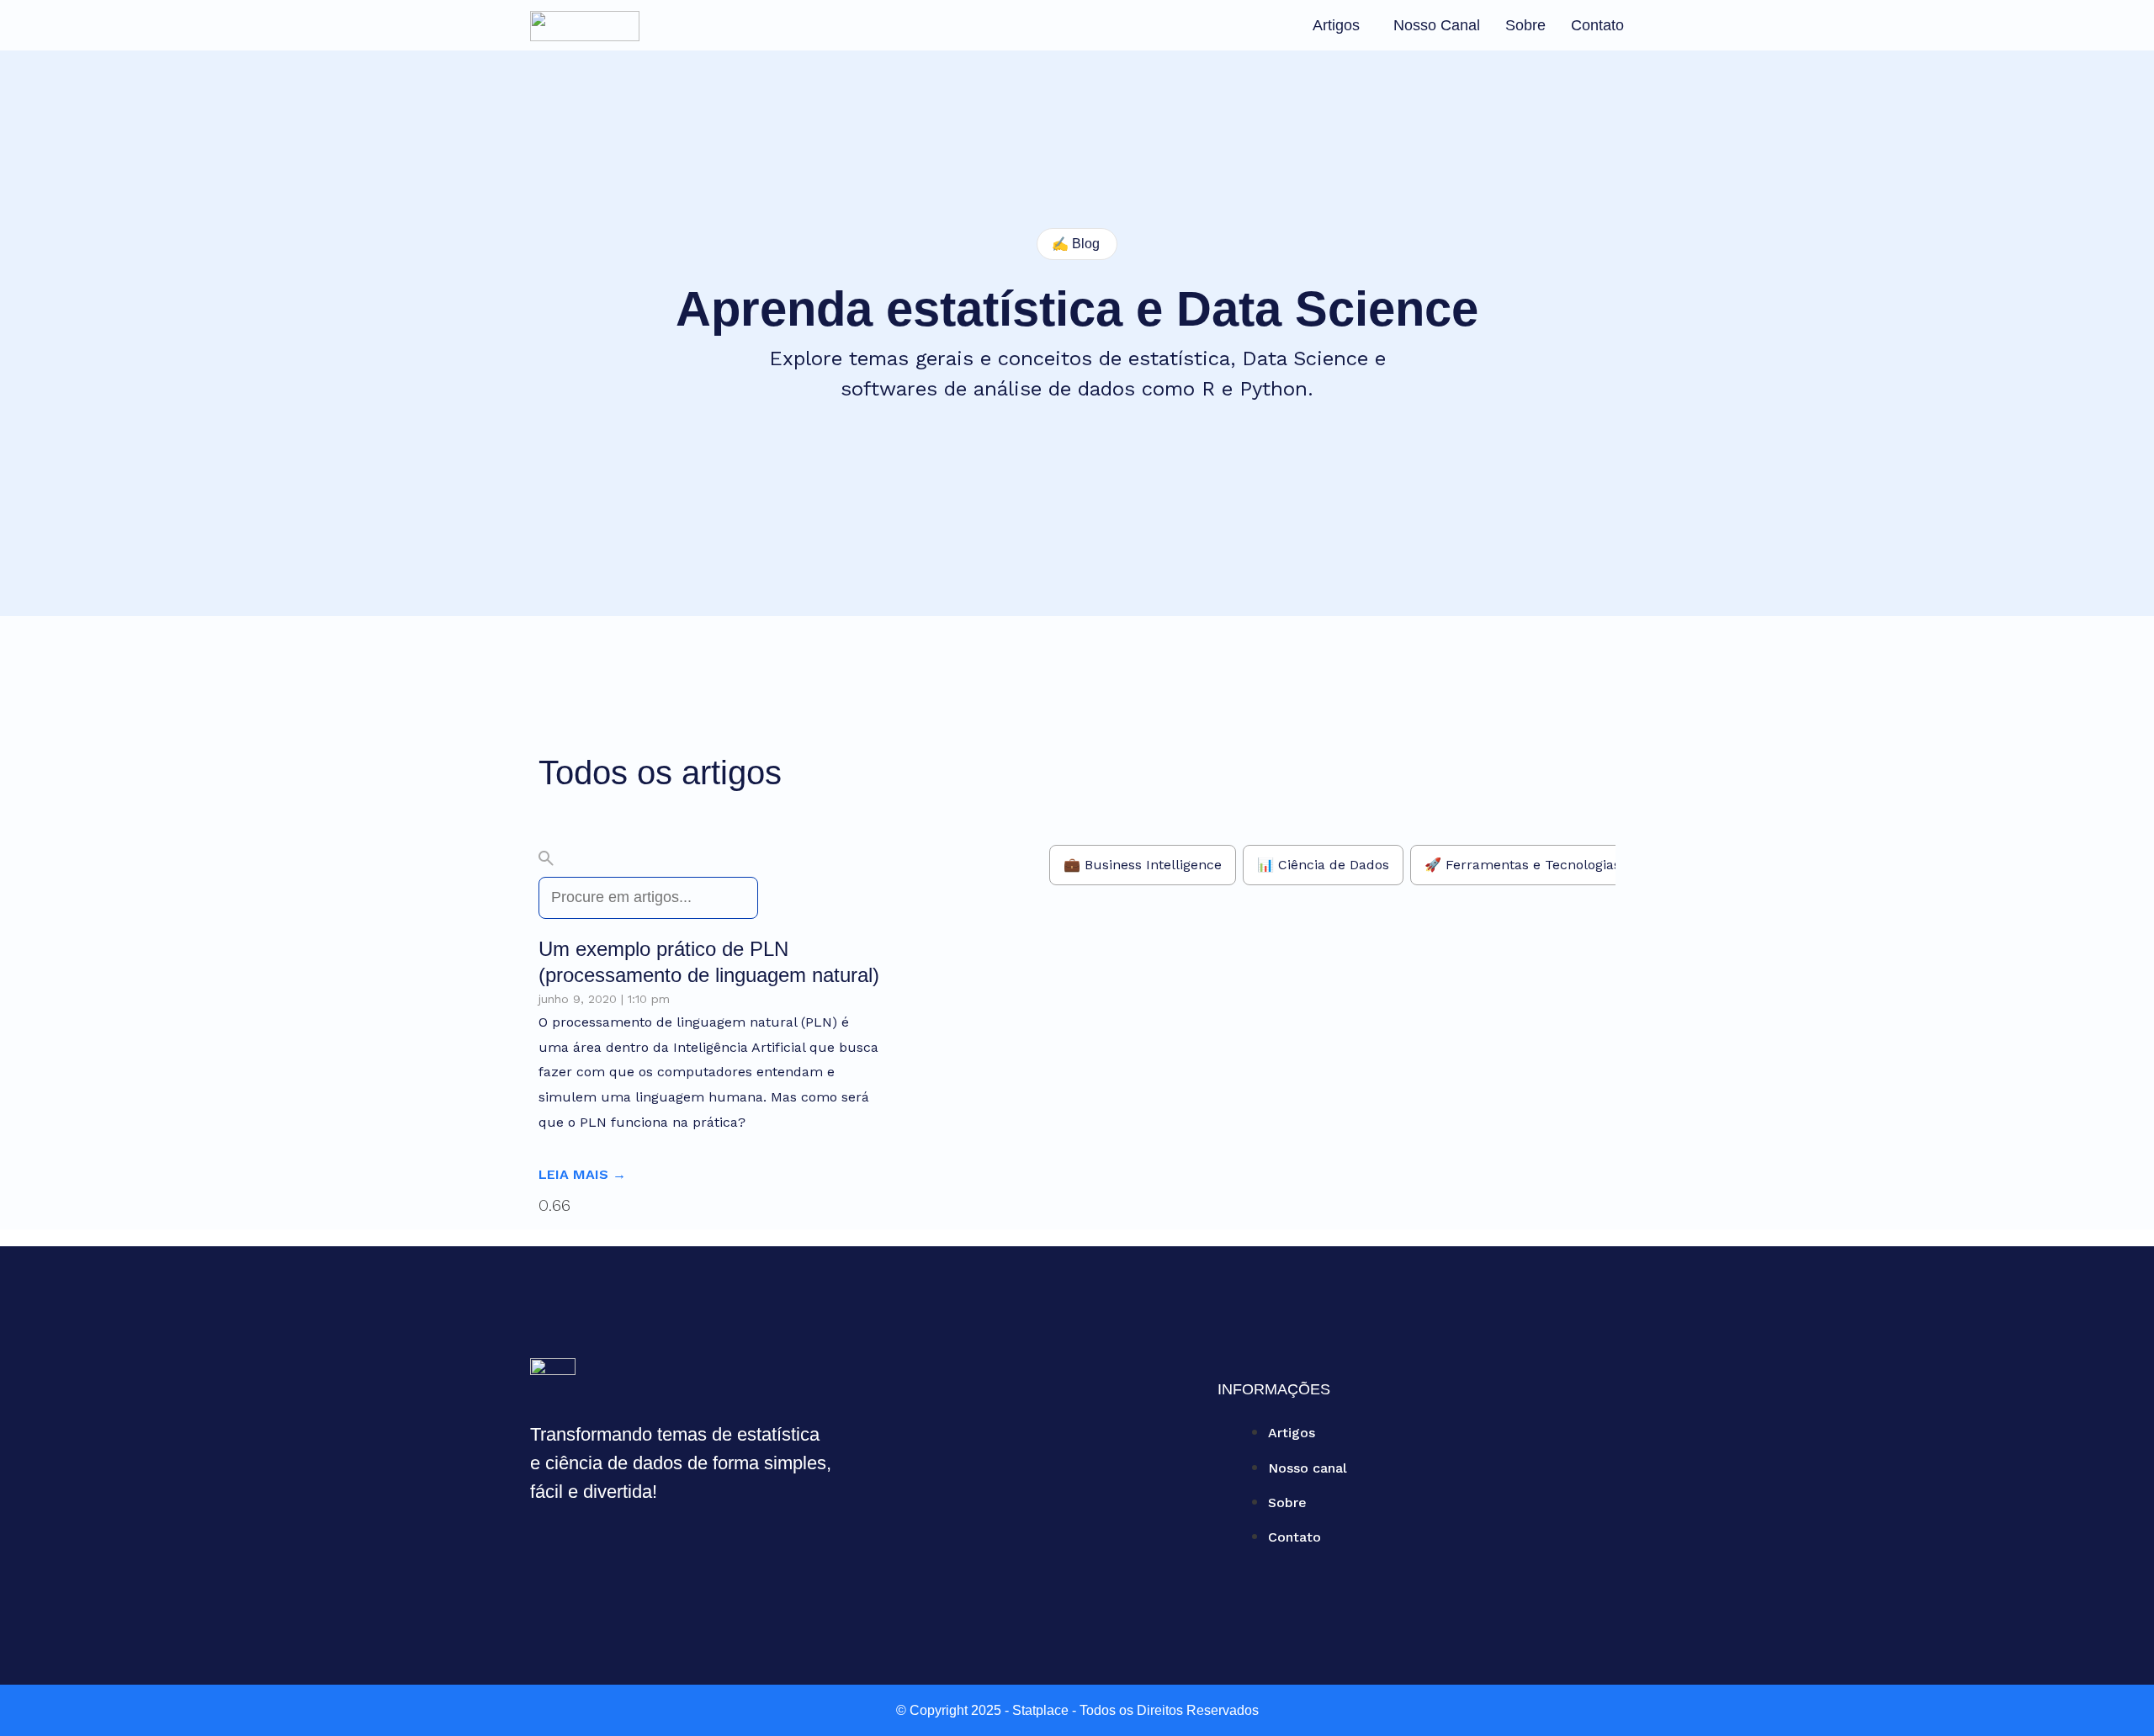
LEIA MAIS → (582, 1174)
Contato (1597, 25)
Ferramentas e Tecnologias (1533, 865)
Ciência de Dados (1334, 865)
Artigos (1336, 25)
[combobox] (648, 898)
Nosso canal (1437, 25)
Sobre (1525, 25)
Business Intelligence (1153, 865)
